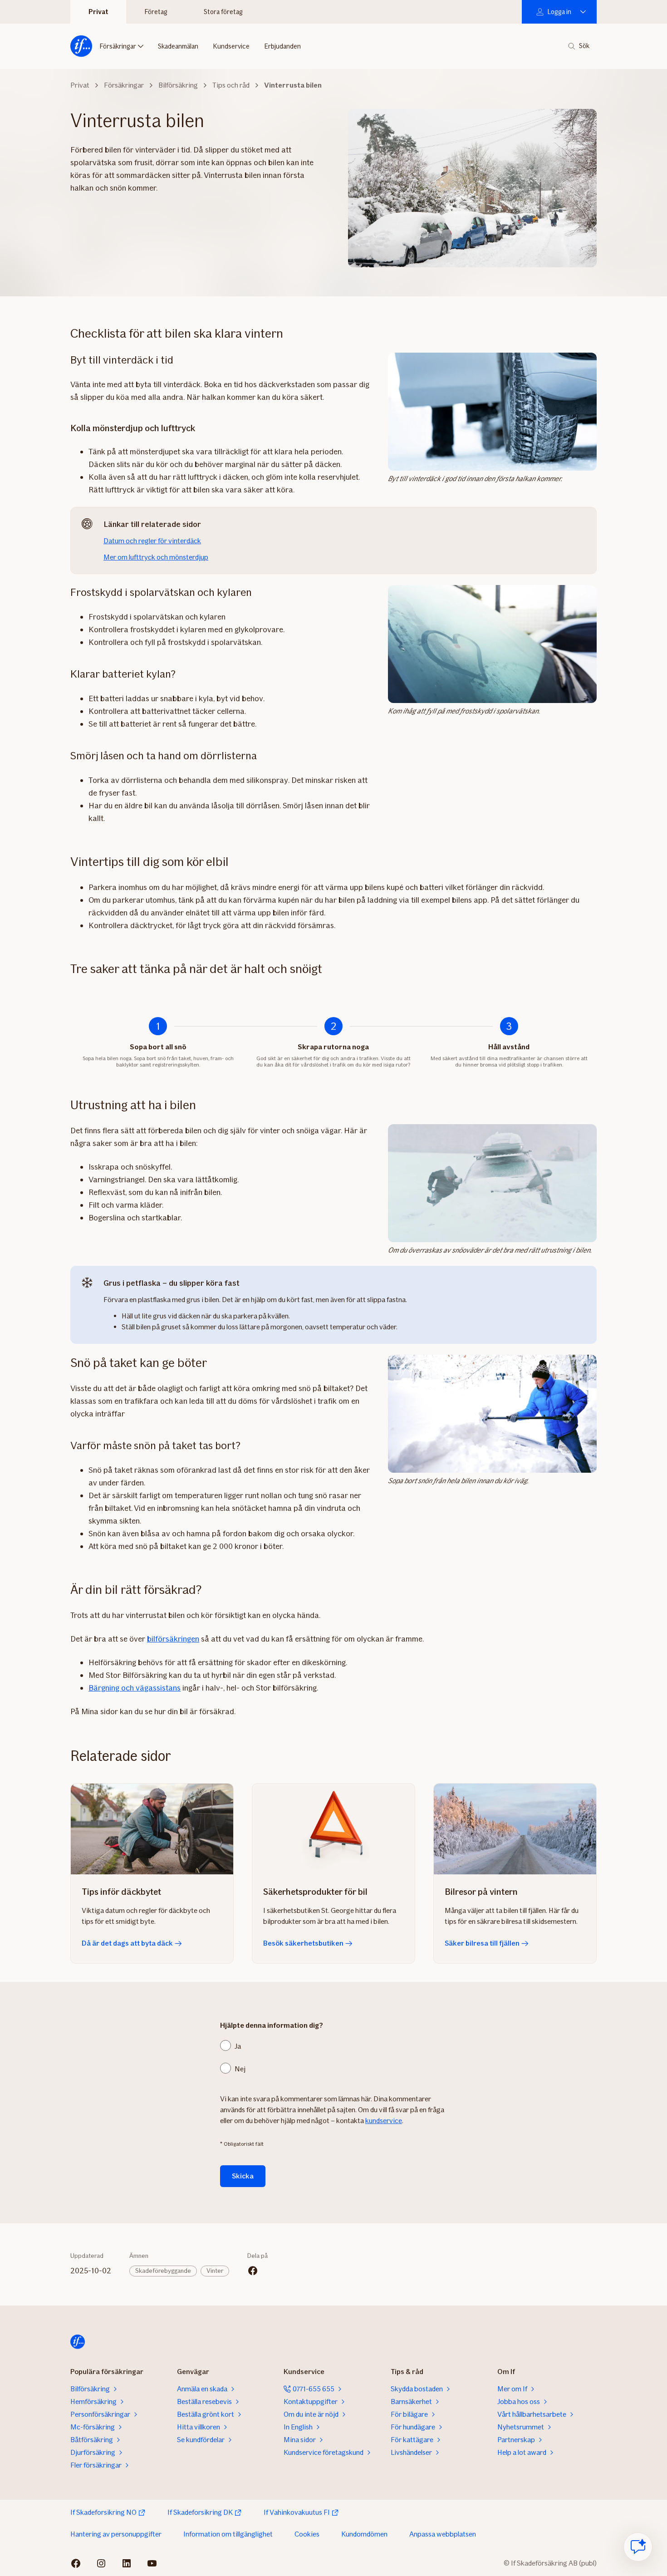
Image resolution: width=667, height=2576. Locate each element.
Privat (98, 12)
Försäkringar (118, 46)
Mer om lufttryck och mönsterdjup (156, 557)
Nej (240, 2069)
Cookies (307, 2534)
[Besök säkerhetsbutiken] (333, 1829)
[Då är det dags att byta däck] (152, 1829)
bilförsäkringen (173, 1639)
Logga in (559, 12)
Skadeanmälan (178, 46)
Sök (584, 46)
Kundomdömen (364, 2534)
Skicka (243, 2176)
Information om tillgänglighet (228, 2534)
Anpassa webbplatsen (443, 2534)
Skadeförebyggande (163, 2271)
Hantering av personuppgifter (116, 2534)
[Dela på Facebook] (253, 2271)
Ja (238, 2046)
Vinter (215, 2271)
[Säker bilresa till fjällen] (515, 1829)
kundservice (384, 2121)
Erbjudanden (282, 46)
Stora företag (223, 12)
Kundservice (231, 46)
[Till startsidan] (81, 46)
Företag (156, 12)
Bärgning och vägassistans (135, 1688)
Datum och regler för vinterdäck (152, 541)
